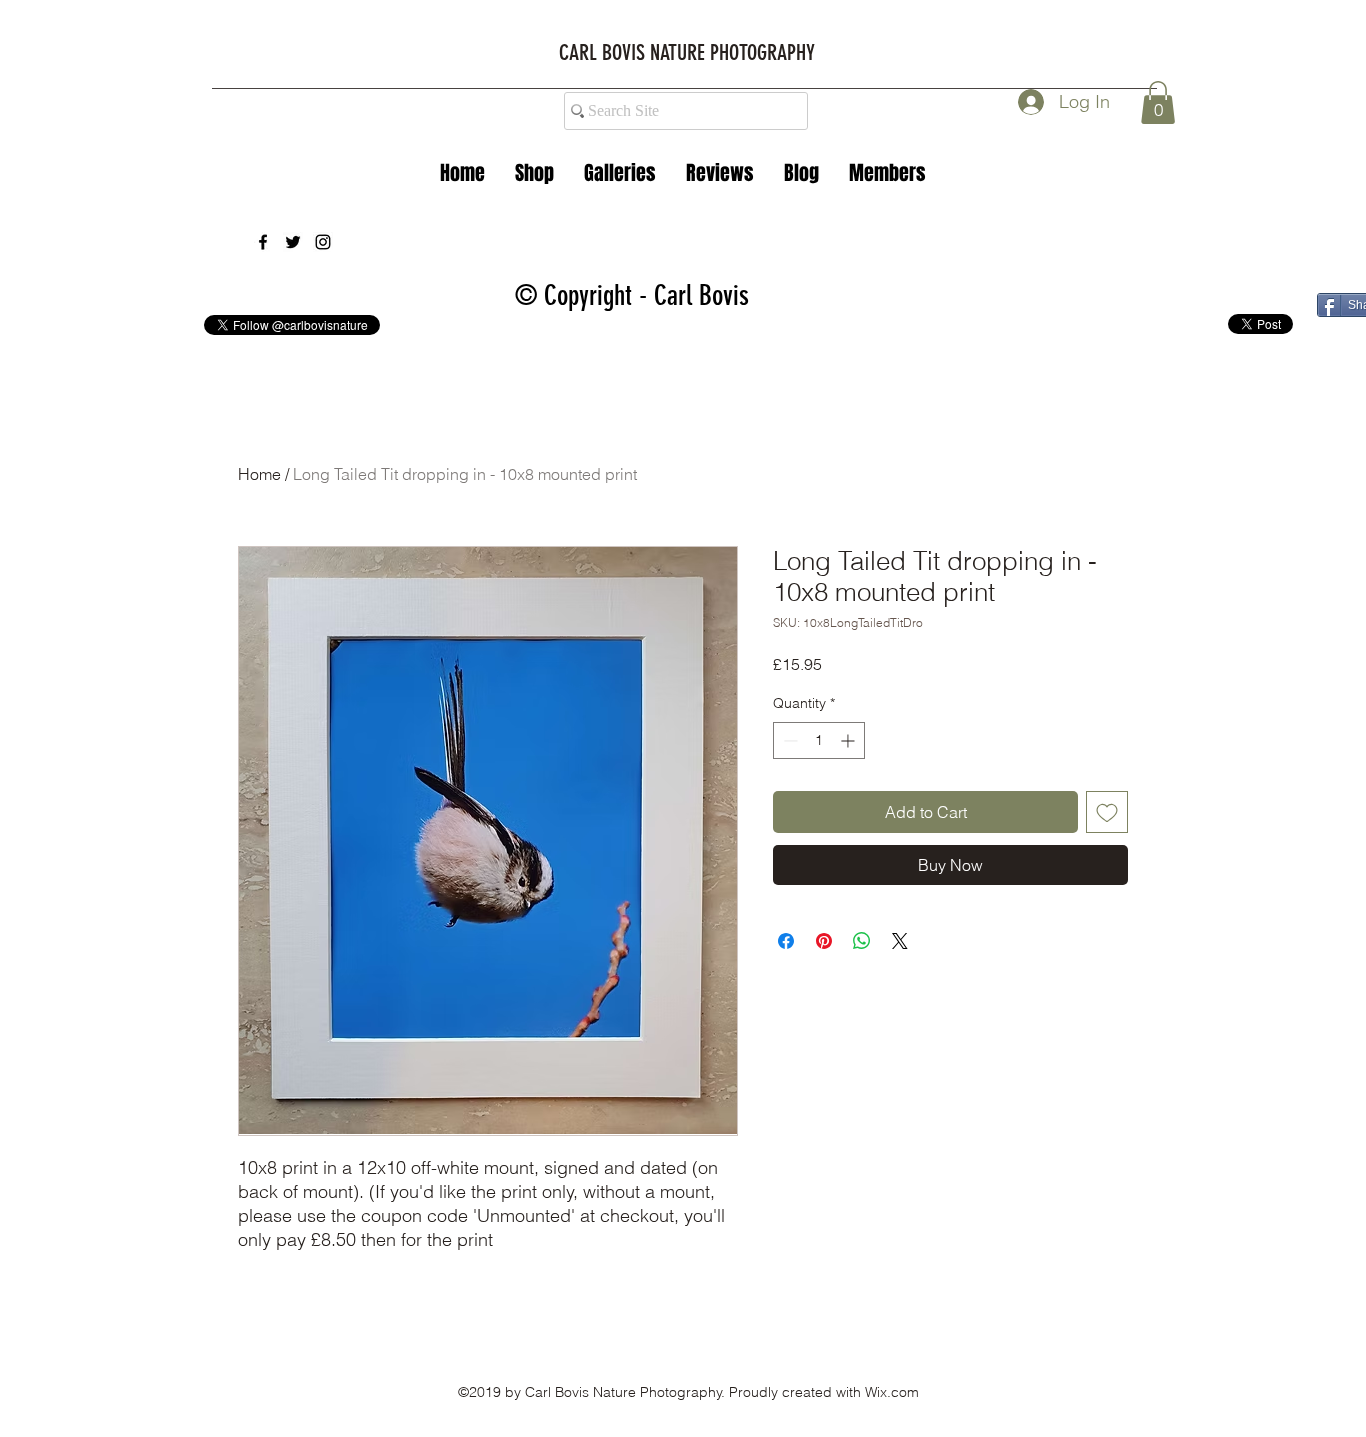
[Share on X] (900, 941)
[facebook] (263, 242)
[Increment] (849, 740)
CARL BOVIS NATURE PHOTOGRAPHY (687, 52)
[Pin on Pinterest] (824, 941)
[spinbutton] (819, 740)
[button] (620, 173)
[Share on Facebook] (786, 941)
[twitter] (293, 242)
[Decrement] (788, 740)
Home (259, 474)
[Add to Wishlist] (1107, 812)
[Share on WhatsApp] (862, 941)
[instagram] (323, 242)
